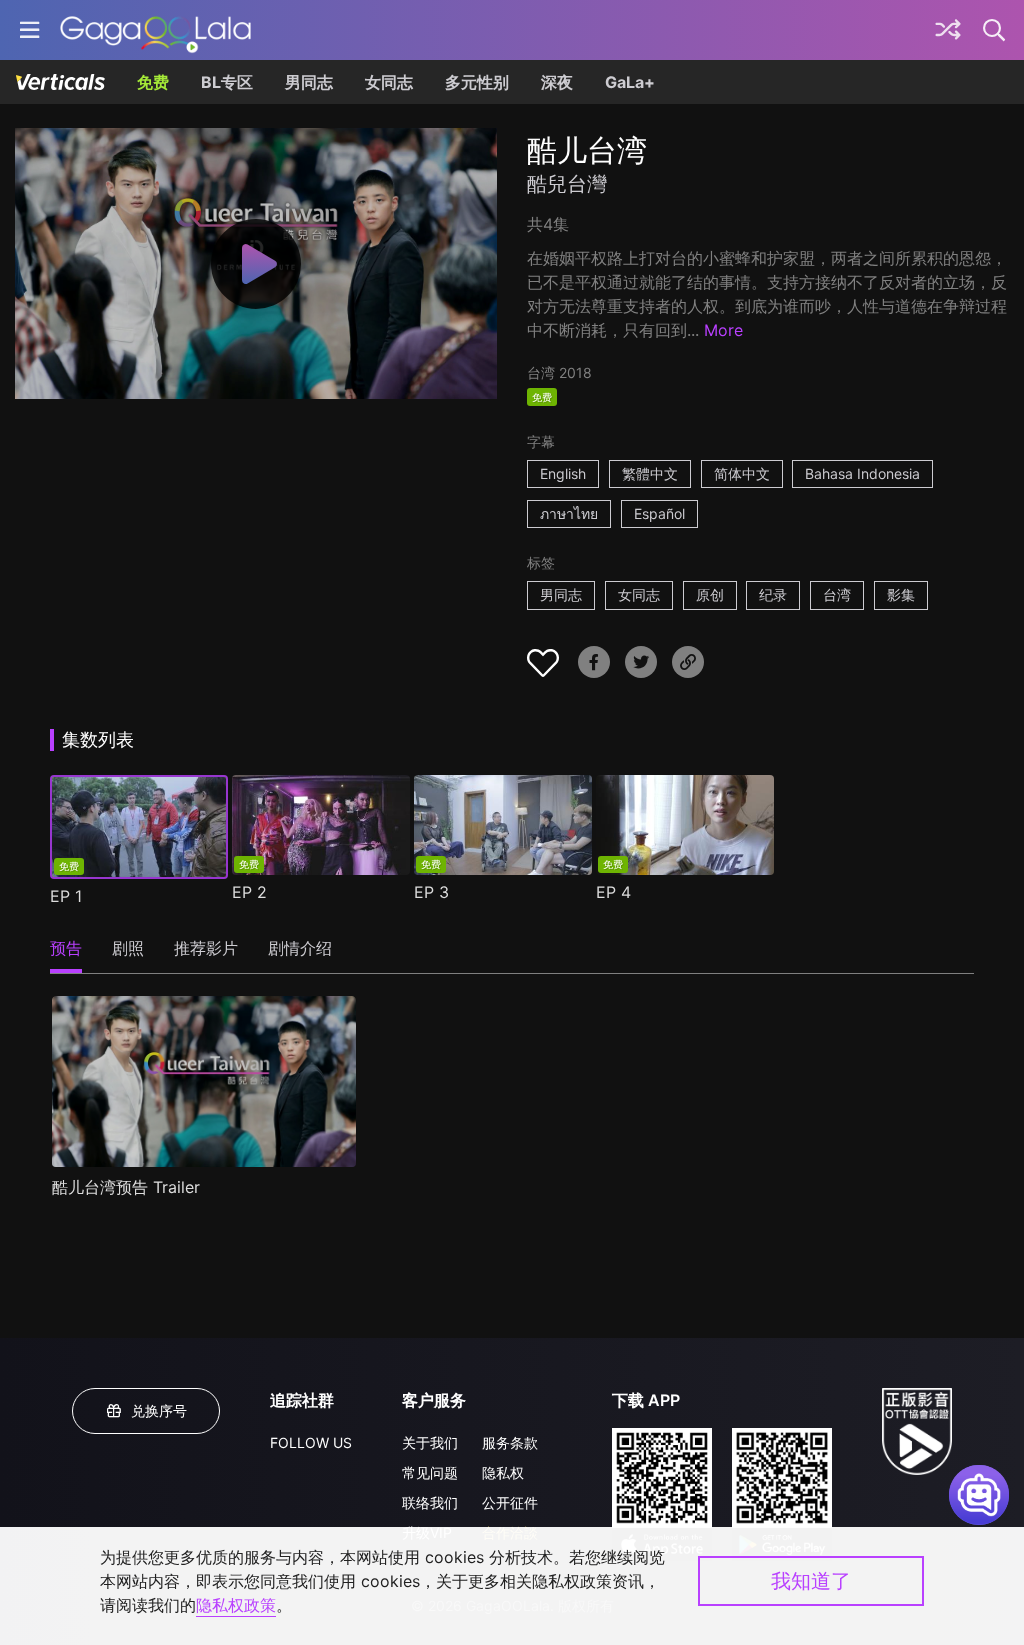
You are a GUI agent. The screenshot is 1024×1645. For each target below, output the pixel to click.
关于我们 (430, 1442)
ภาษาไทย (569, 513)
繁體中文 (650, 473)
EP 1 (66, 896)
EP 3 (431, 892)
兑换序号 (159, 1410)
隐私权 (503, 1472)
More (723, 330)
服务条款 (510, 1442)
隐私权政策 (236, 1605)
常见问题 (430, 1472)
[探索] (948, 30)
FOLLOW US (311, 1442)
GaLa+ (630, 82)
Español (659, 513)
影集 (901, 594)
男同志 (309, 82)
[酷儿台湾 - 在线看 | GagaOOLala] (155, 30)
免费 (153, 82)
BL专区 (227, 82)
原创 (710, 594)
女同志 (389, 82)
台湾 (837, 594)
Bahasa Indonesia (862, 473)
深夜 (557, 82)
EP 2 (249, 892)
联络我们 (430, 1502)
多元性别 (477, 82)
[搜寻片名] (995, 30)
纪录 (773, 594)
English (563, 473)
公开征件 (510, 1502)
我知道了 (811, 1581)
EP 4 (613, 892)
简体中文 (742, 473)
